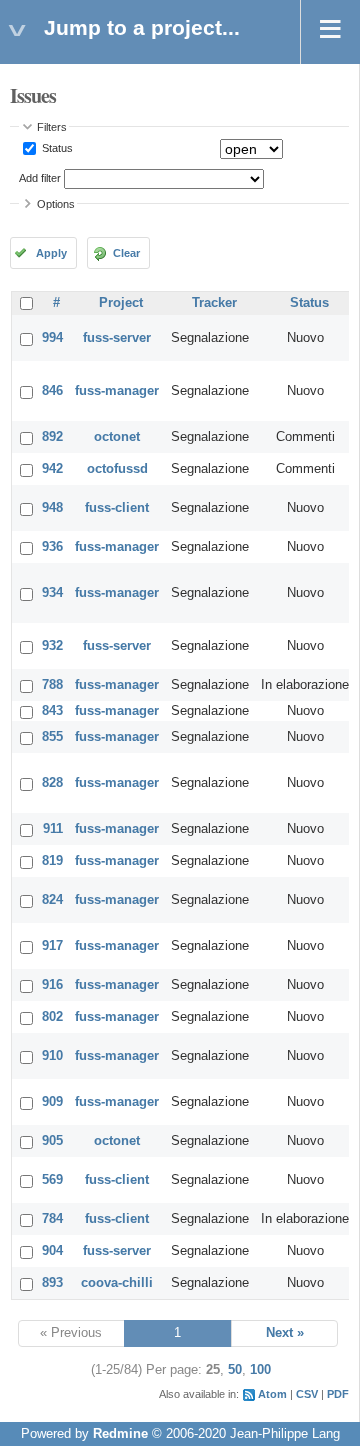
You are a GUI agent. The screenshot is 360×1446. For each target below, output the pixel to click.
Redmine (120, 1434)
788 (52, 685)
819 (52, 861)
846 (52, 391)
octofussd (117, 469)
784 (52, 1219)
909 (52, 1102)
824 (52, 900)
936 (52, 547)
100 (260, 1370)
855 (52, 737)
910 (52, 1056)
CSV (307, 1394)
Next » (285, 1333)
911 (53, 829)
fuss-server (117, 338)
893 (52, 1283)
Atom (272, 1394)
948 (52, 508)
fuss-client (117, 508)
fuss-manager (117, 391)
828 (52, 783)
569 (52, 1180)
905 (52, 1141)
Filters (52, 127)
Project (121, 303)
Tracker (214, 303)
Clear (126, 253)
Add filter (40, 178)
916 (52, 985)
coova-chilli (117, 1283)
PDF (338, 1394)
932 (52, 646)
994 (52, 338)
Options (56, 204)
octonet (117, 437)
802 (52, 1017)
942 (52, 469)
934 (52, 593)
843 (52, 711)
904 (52, 1251)
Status (56, 148)
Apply (51, 253)
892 (52, 437)
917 (52, 946)
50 (235, 1370)
